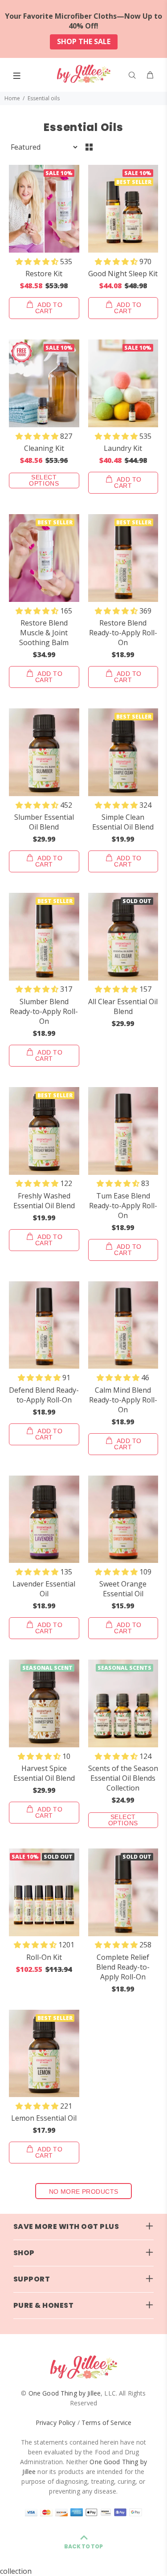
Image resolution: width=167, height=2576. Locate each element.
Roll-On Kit (44, 1957)
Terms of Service (106, 2423)
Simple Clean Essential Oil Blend (123, 822)
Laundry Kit (123, 448)
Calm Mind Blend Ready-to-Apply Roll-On (123, 1400)
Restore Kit (44, 274)
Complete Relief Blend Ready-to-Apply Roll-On (123, 1967)
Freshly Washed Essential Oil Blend (44, 1201)
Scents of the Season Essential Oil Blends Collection (123, 1778)
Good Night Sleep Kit (123, 274)
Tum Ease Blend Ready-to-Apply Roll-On (123, 1206)
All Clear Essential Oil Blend (123, 1006)
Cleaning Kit (44, 448)
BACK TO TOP (83, 2546)
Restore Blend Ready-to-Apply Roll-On (123, 633)
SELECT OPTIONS (44, 480)
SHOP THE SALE (84, 41)
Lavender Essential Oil (44, 1589)
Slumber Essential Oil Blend (44, 822)
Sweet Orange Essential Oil (123, 1589)
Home (12, 98)
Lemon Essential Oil (44, 2118)
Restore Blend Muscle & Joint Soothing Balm (44, 633)
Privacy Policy (56, 2423)
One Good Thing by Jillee (65, 2393)
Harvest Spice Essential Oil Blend (44, 1773)
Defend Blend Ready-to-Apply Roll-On (44, 1395)
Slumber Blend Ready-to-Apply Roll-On (44, 1011)
